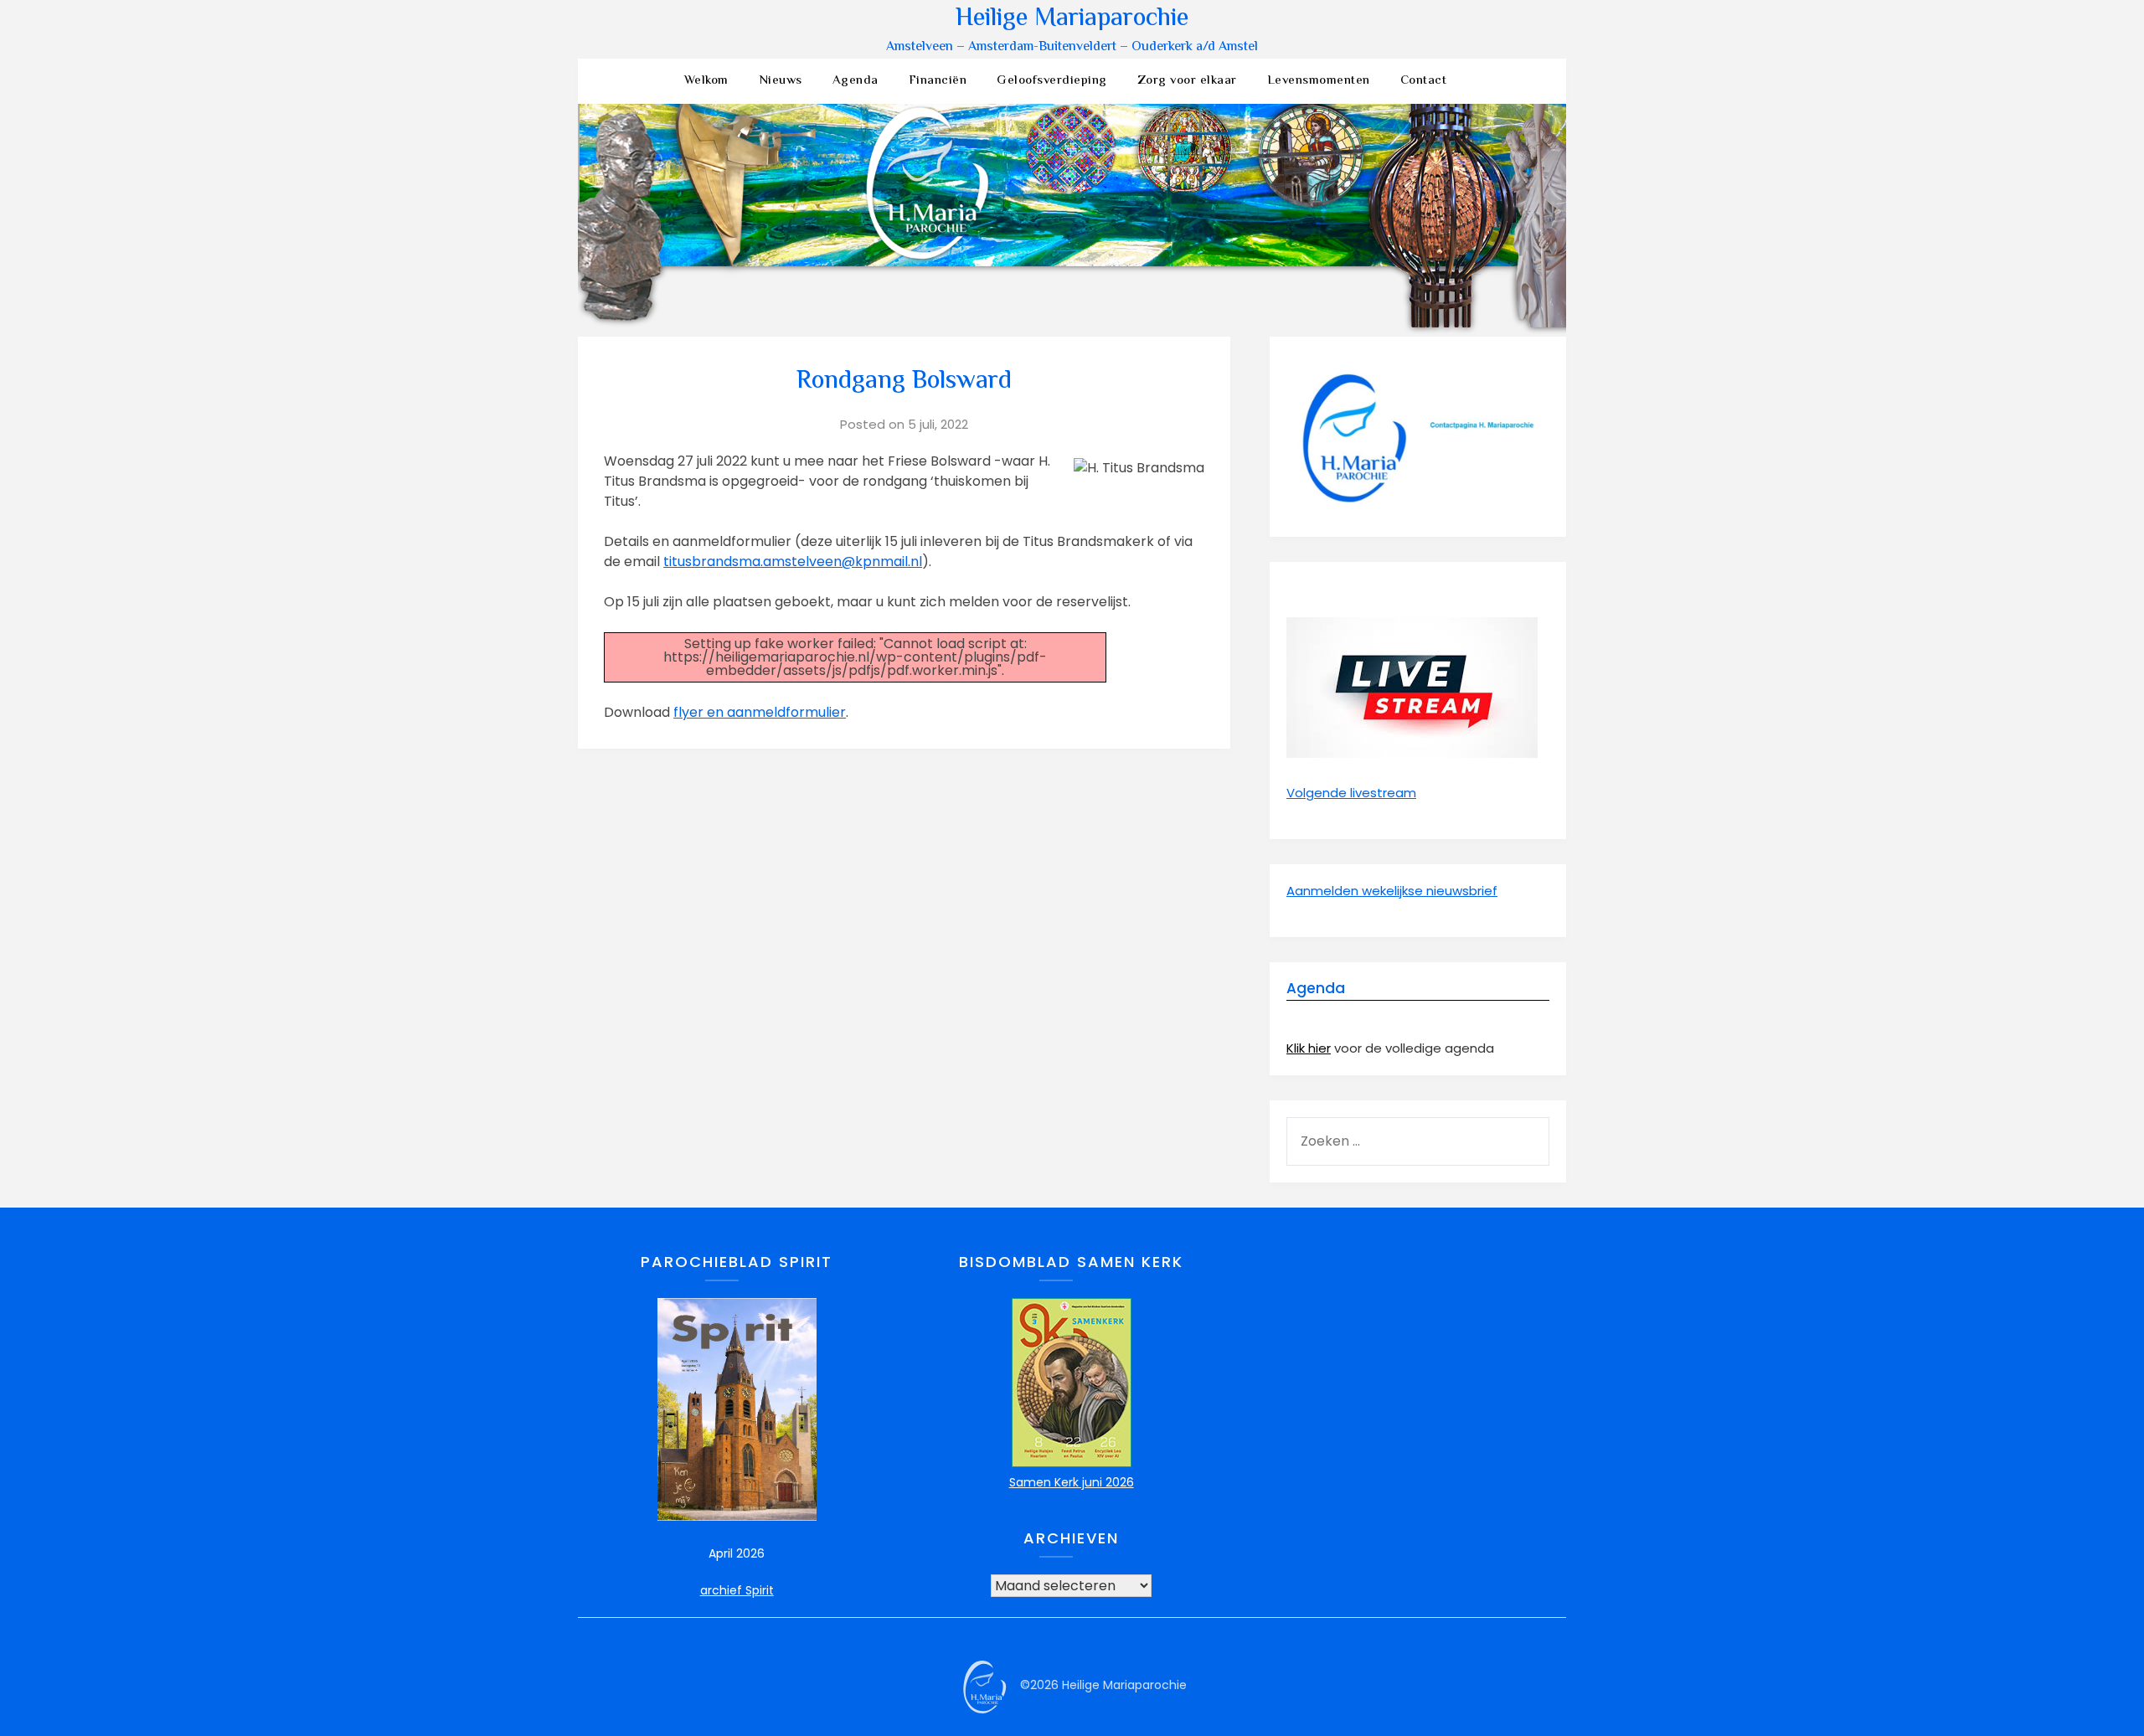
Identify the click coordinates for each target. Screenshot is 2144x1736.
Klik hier (1309, 1048)
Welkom (706, 81)
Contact (1424, 81)
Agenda (856, 81)
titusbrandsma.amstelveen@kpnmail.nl (793, 561)
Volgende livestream (1351, 793)
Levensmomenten (1319, 81)
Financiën (938, 81)
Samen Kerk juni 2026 (1072, 1482)
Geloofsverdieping (1052, 81)
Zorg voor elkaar (1187, 81)
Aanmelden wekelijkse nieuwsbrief (1392, 891)
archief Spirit (737, 1590)
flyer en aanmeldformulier (760, 712)
